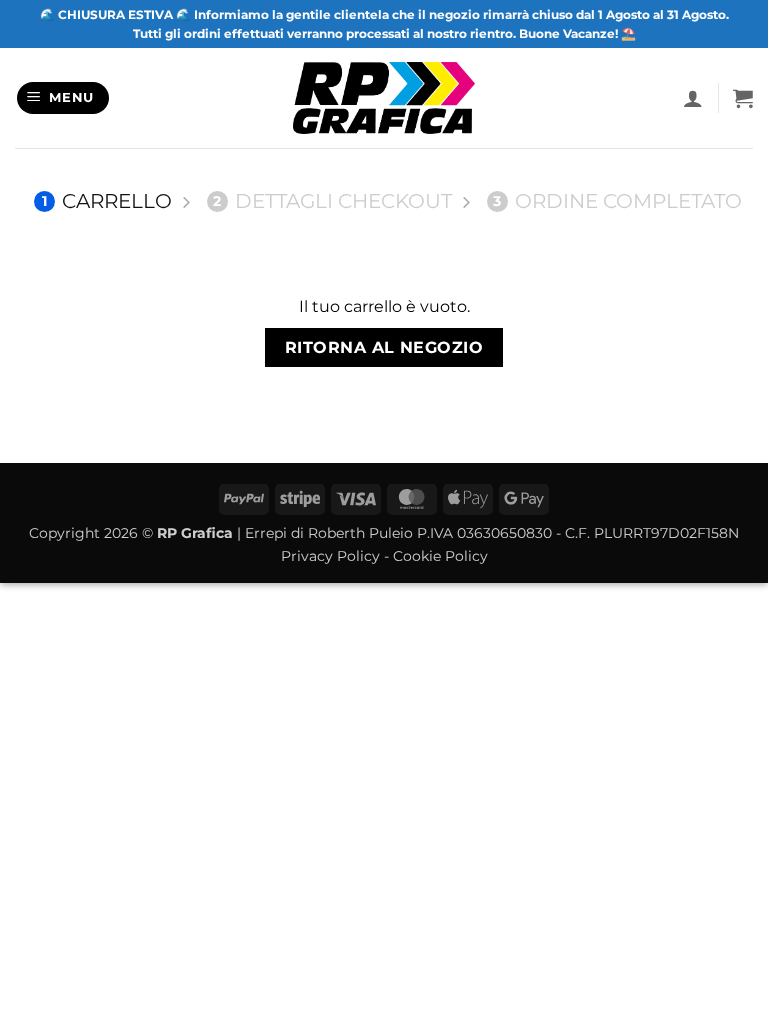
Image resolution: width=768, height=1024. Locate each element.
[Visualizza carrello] (743, 98)
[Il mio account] (693, 98)
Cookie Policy (440, 556)
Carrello (107, 201)
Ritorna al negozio (384, 347)
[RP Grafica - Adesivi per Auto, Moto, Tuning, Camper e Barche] (384, 97)
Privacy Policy (330, 556)
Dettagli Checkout (332, 201)
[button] (63, 98)
